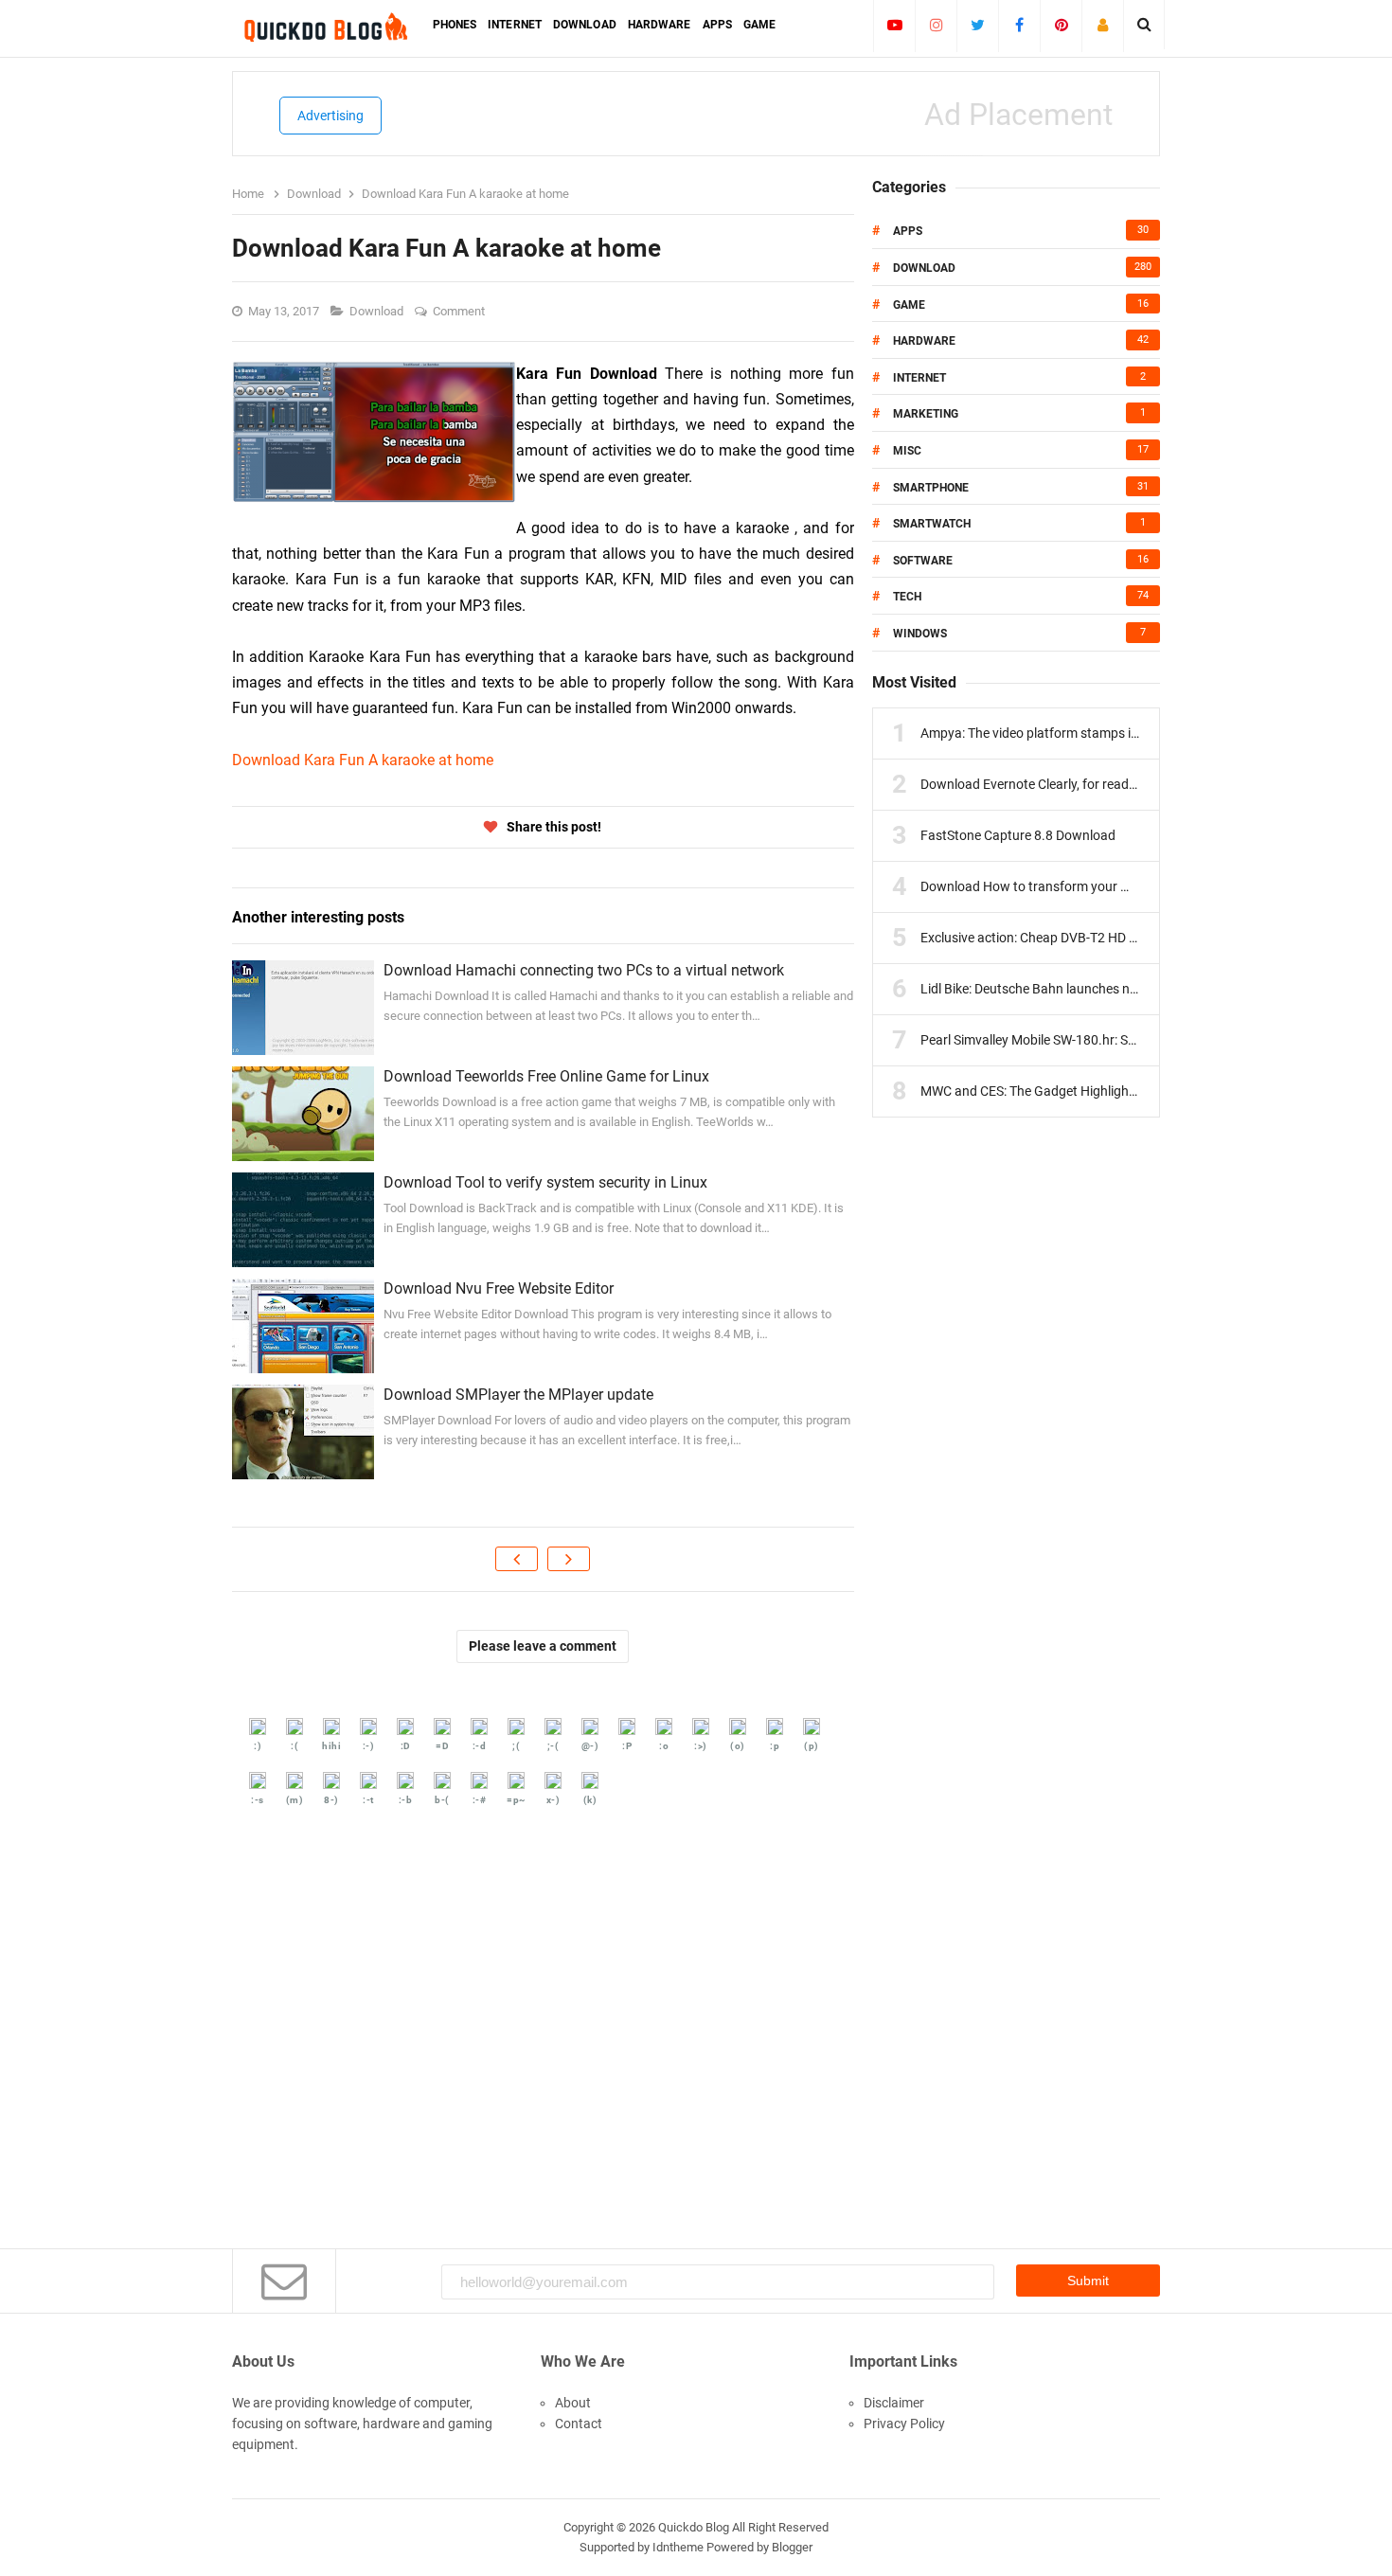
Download (378, 311)
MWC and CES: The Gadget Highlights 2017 (1047, 1091)
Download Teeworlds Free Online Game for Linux (546, 1076)
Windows (920, 634)
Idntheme (678, 2547)
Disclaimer (894, 2403)
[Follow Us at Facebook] (1019, 25)
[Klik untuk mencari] (1144, 25)
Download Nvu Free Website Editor (499, 1288)
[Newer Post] (517, 1559)
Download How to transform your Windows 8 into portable (1091, 886)
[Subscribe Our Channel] (894, 25)
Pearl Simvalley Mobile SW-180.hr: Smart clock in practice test (1099, 1040)
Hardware (924, 341)
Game (909, 305)
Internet (919, 378)
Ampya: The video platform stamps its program (1058, 733)
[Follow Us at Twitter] (978, 25)
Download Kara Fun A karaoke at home (363, 760)
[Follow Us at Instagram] (936, 25)
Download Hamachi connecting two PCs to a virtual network (584, 970)
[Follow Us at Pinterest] (1061, 25)
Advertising (330, 116)
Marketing (926, 414)
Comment (460, 311)
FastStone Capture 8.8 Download (1018, 835)
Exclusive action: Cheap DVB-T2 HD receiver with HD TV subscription (1119, 938)
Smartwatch (932, 524)
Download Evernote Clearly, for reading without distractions (1094, 784)
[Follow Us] (1103, 25)
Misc (907, 451)
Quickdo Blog (694, 2527)
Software (923, 561)
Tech (907, 597)
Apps (908, 231)
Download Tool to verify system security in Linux (545, 1182)
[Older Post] (569, 1559)
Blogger (792, 2547)
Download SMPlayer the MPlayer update (518, 1395)
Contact (579, 2424)
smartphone (931, 488)
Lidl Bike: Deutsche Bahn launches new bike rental (1065, 989)
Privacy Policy (904, 2424)
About (573, 2403)
